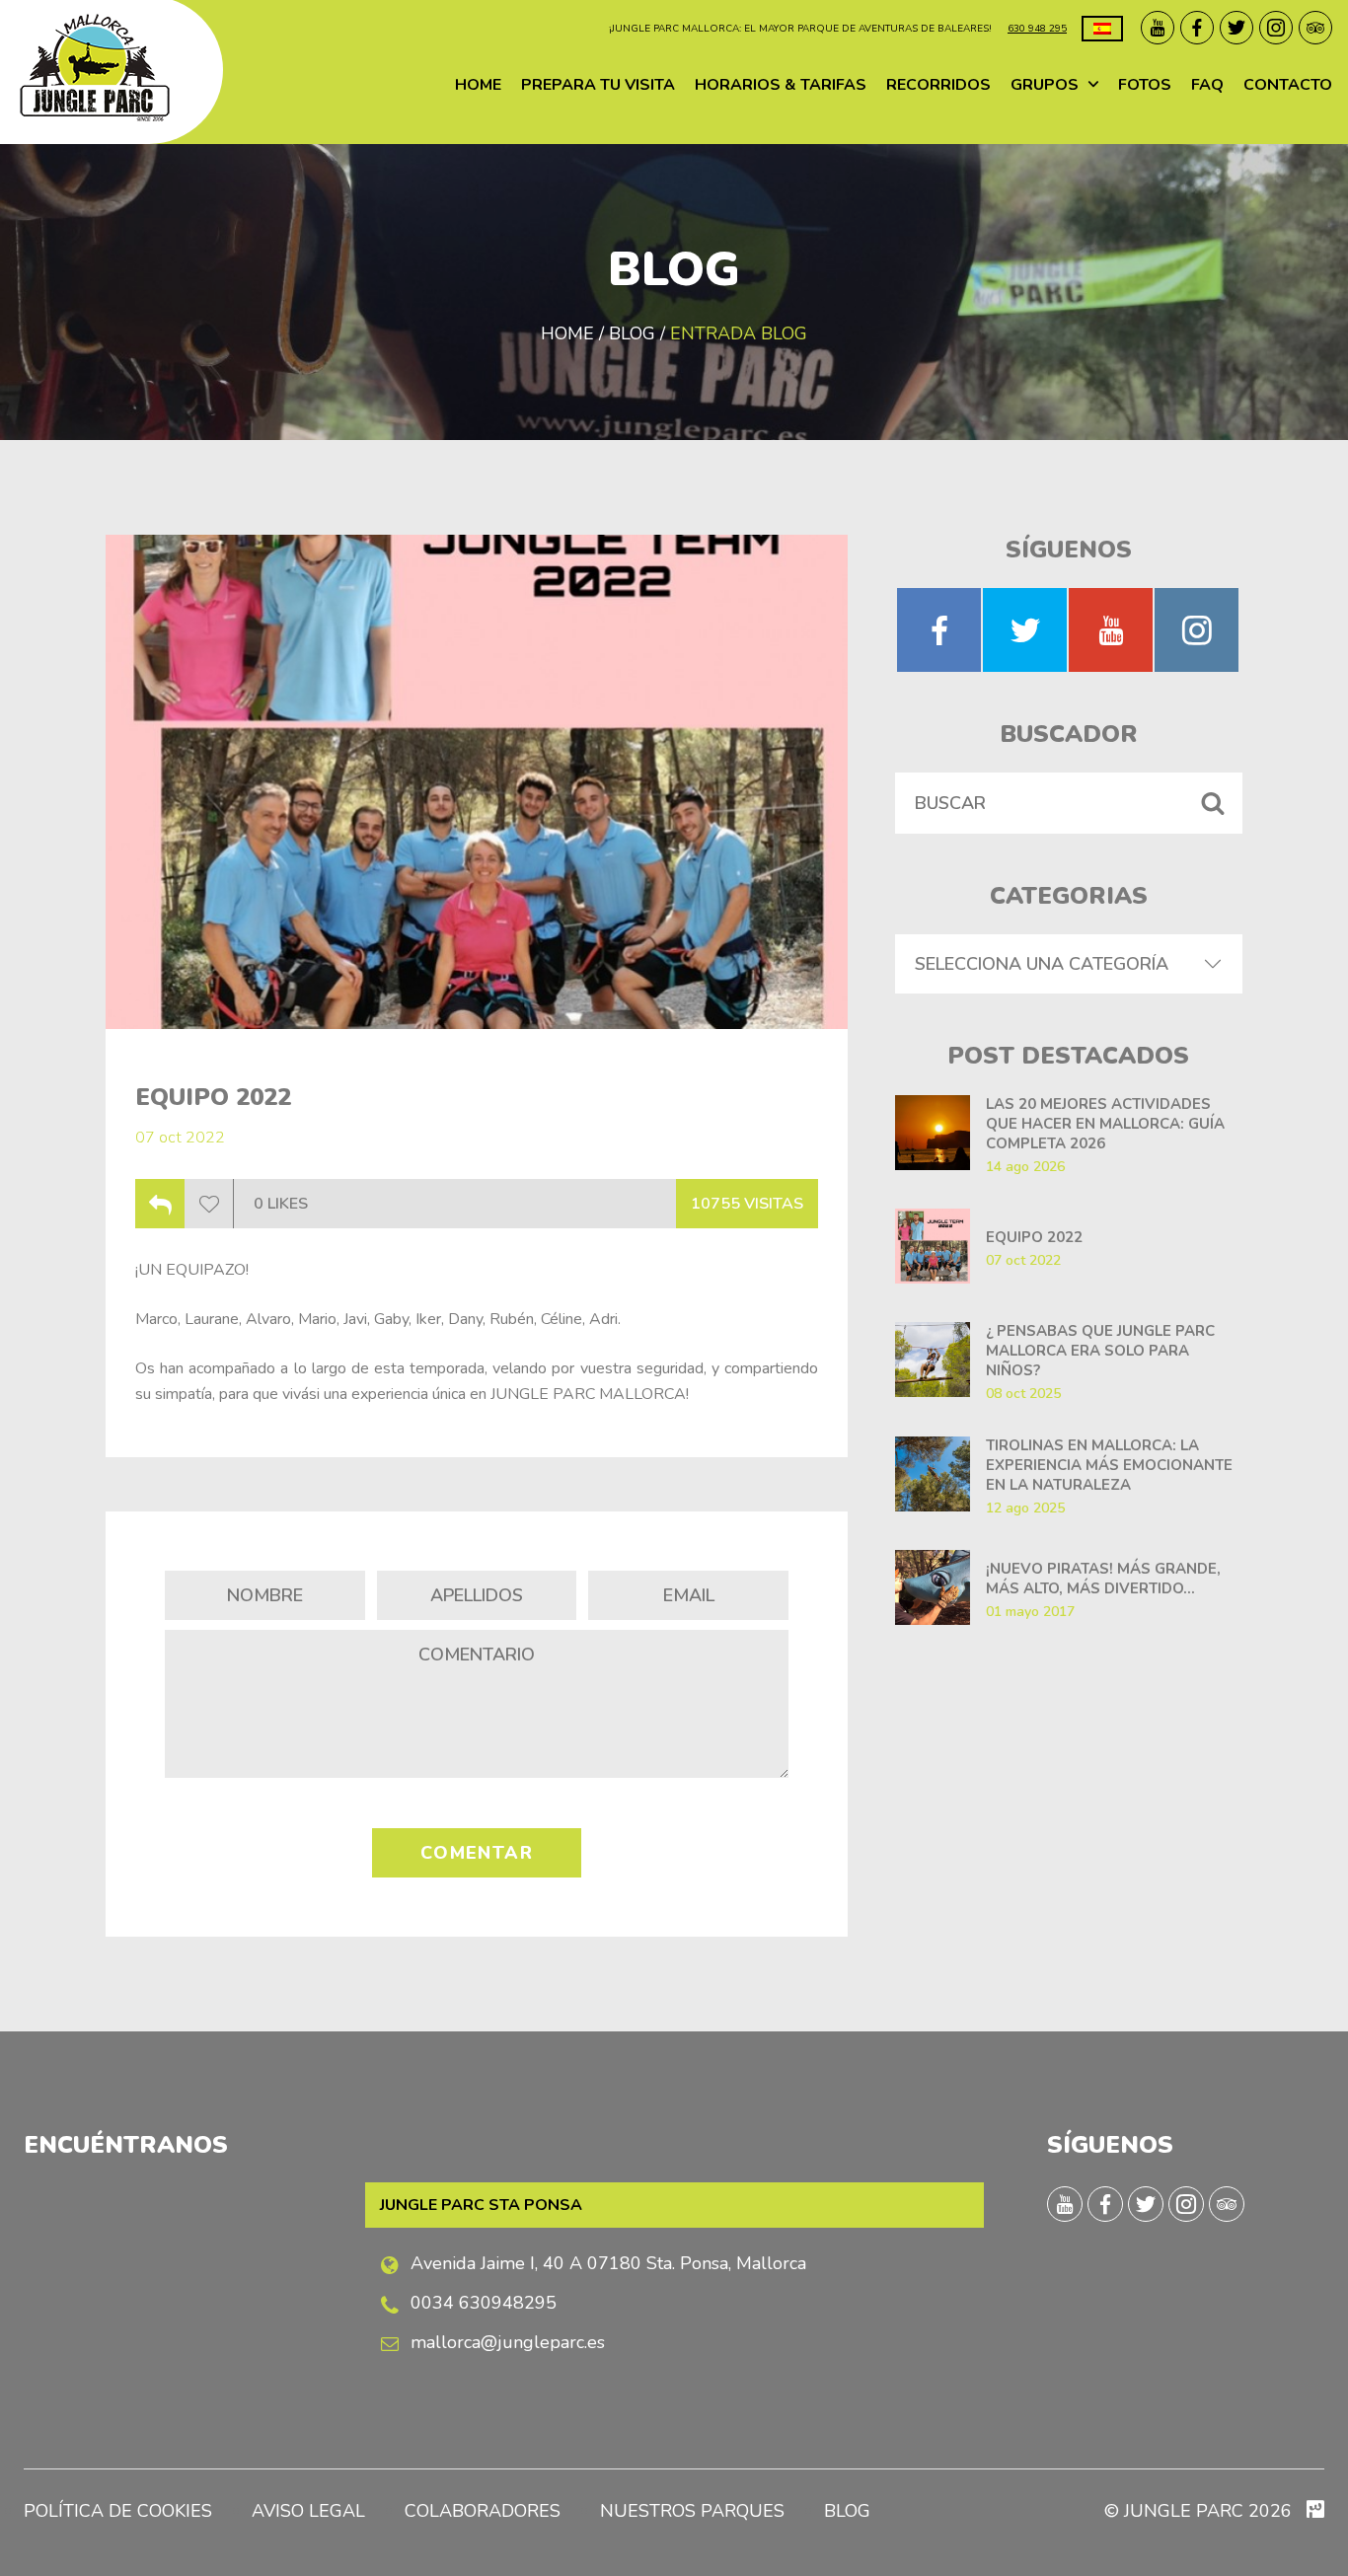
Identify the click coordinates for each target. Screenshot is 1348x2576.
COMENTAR (477, 1853)
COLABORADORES (483, 2511)
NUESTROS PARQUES (692, 2511)
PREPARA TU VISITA (598, 85)
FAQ (1207, 85)
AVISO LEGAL (308, 2511)
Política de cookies (118, 2511)
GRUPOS (1045, 85)
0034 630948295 (484, 2303)
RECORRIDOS (938, 85)
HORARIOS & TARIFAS (781, 85)
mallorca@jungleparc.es (508, 2342)
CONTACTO (1288, 85)
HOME (478, 85)
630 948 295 (1037, 29)
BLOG (847, 2511)
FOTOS (1145, 85)
